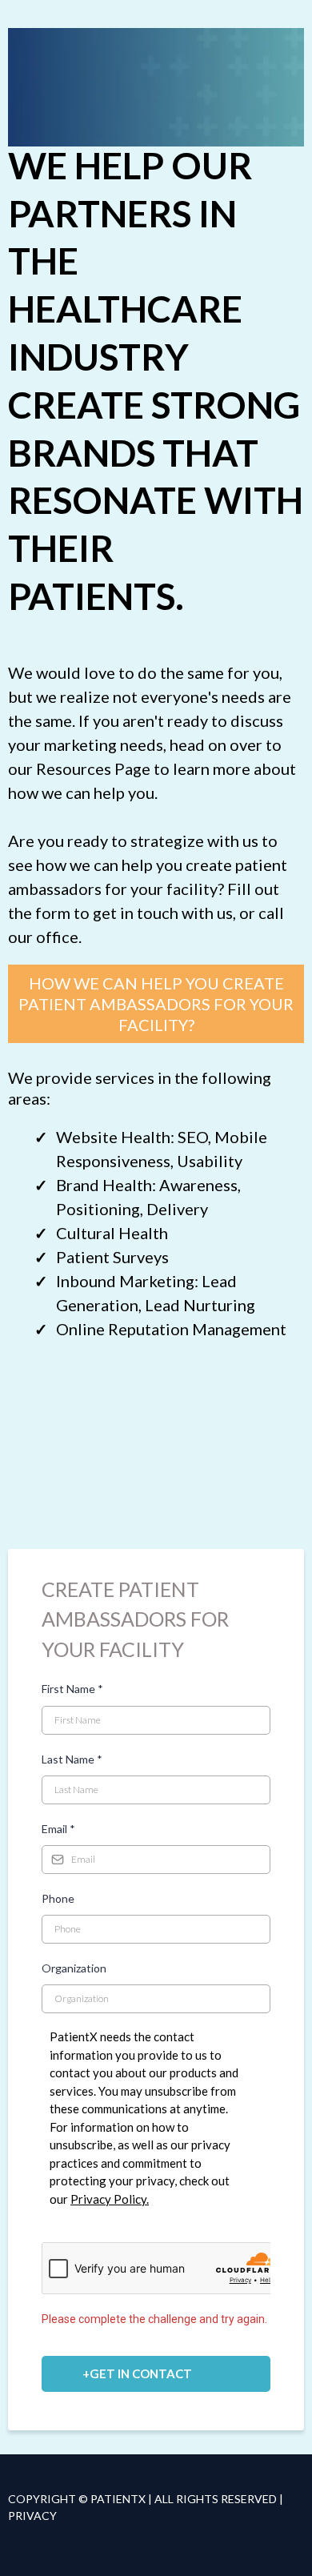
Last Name (72, 1759)
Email (58, 1829)
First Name (72, 1689)
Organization (74, 1968)
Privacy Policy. (110, 2199)
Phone (58, 1898)
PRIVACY (32, 2516)
